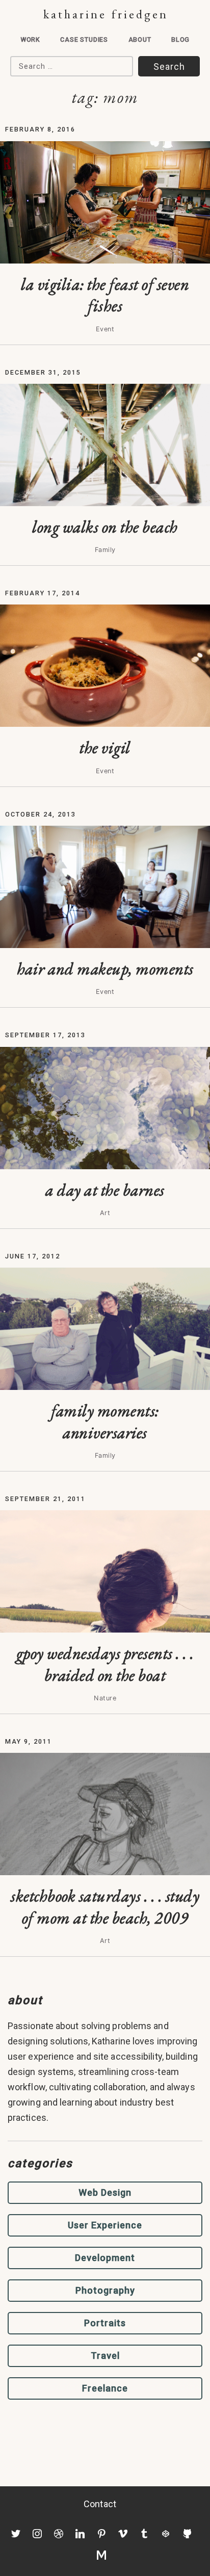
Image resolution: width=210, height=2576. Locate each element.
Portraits (105, 2323)
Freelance (105, 2388)
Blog (180, 40)
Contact (100, 2504)
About (140, 40)
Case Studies (84, 40)
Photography (105, 2290)
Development (105, 2258)
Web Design (105, 2192)
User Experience (105, 2225)
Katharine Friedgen (106, 14)
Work (30, 40)
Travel (105, 2356)
